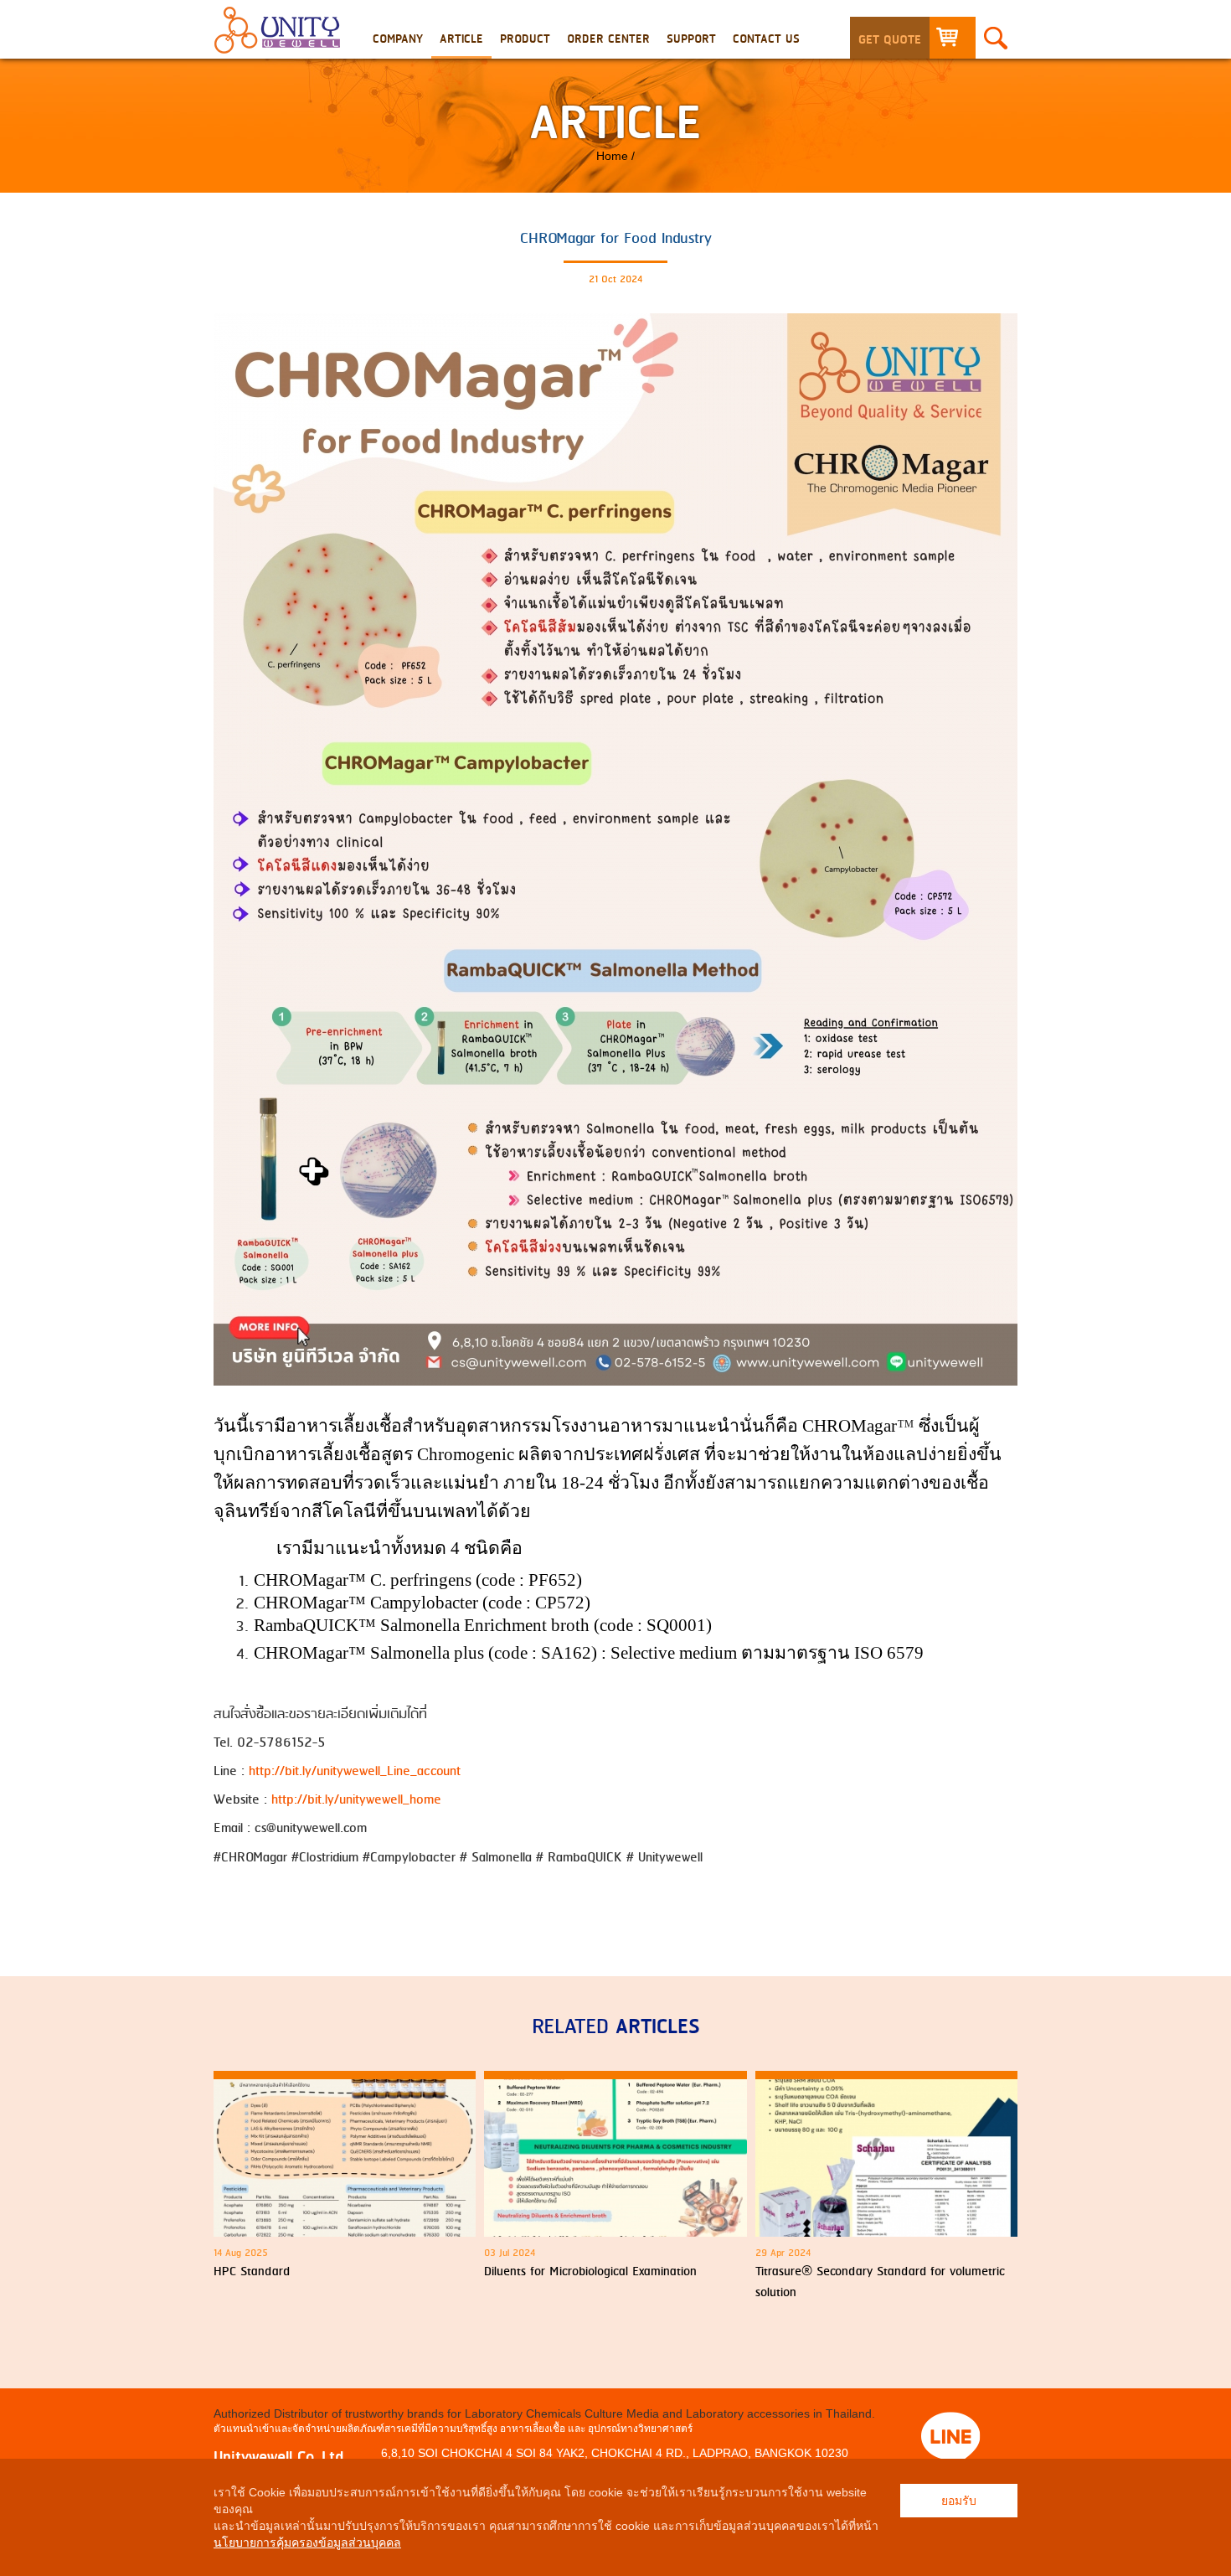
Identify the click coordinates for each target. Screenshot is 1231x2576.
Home (612, 156)
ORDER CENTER (608, 39)
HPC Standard (252, 2272)
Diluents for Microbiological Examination (590, 2272)
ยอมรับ (959, 2501)
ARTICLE (461, 39)
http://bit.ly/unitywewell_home (356, 1800)
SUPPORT (691, 39)
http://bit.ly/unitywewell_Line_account (355, 1771)
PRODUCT (525, 39)
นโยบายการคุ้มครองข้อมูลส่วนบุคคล (307, 2542)
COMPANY (398, 39)
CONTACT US (766, 39)
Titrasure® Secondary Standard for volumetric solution (880, 2283)
